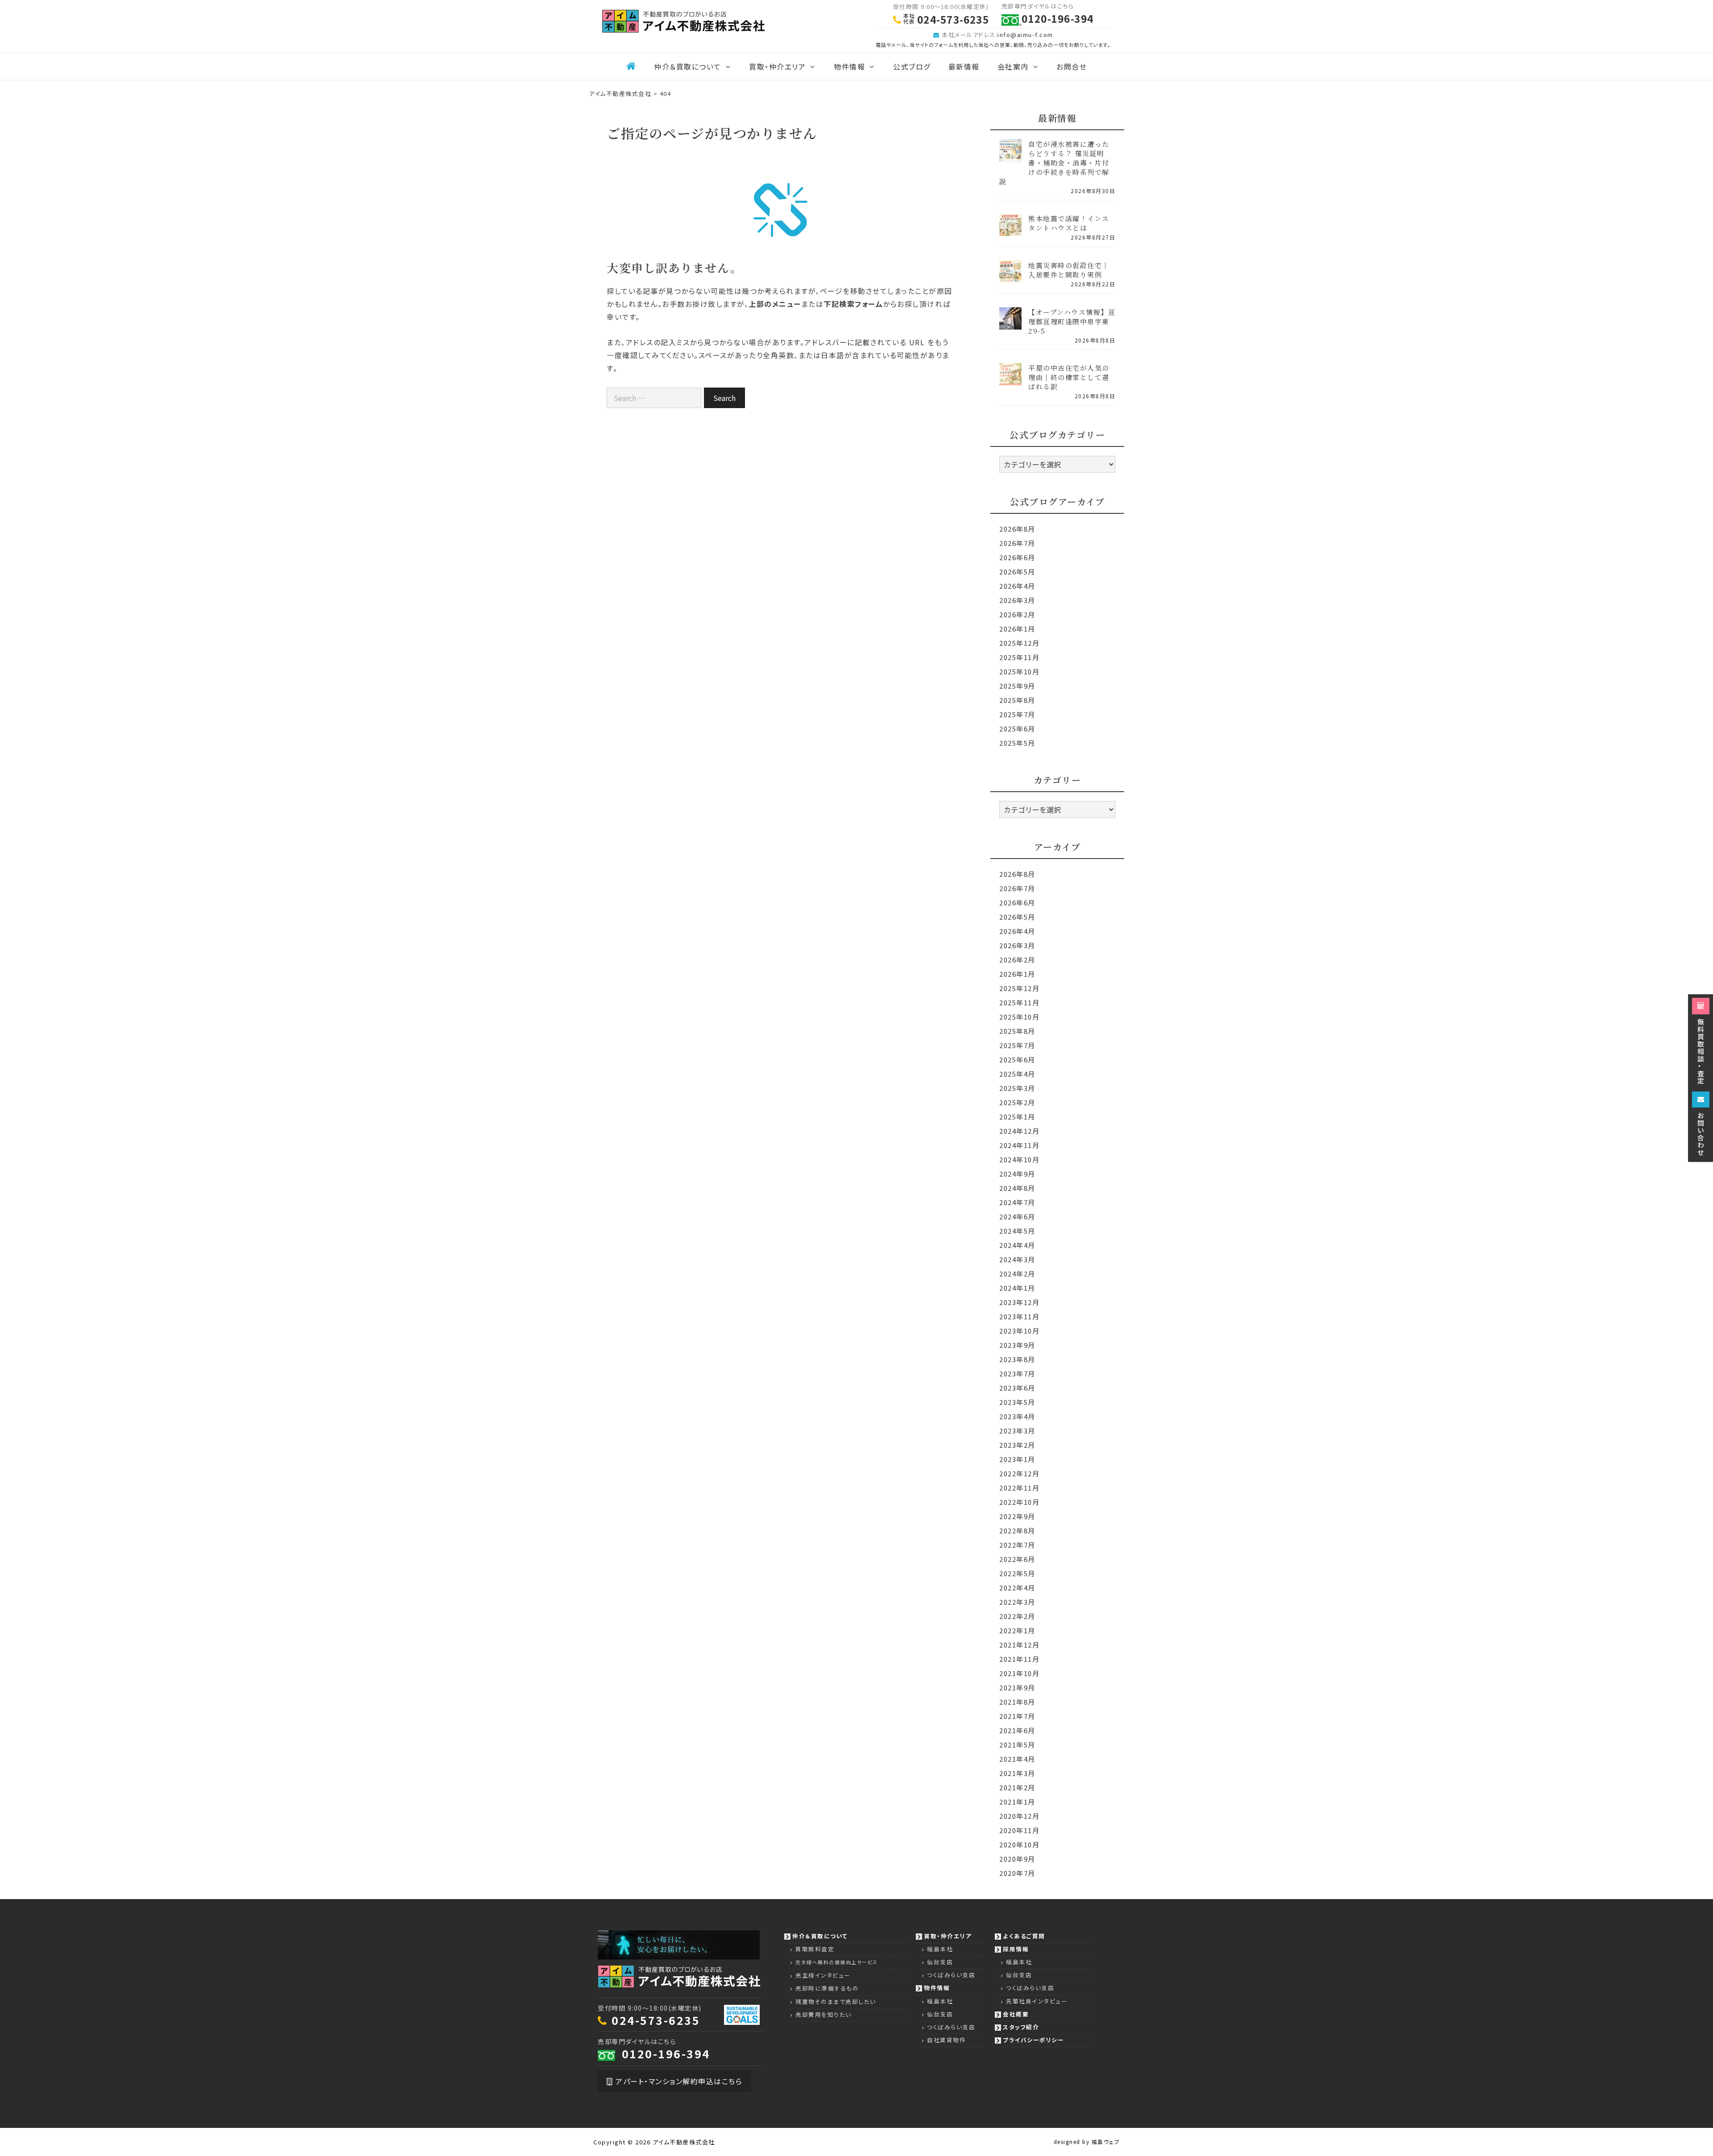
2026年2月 (1017, 614)
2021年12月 (1019, 1645)
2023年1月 (1017, 1459)
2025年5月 (1017, 743)
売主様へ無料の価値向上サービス (837, 1962)
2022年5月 (1017, 1573)
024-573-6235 (656, 2020)
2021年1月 (1017, 1802)
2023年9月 (1017, 1345)
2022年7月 (1017, 1545)
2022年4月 (1017, 1588)
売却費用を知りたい (823, 2014)
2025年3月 (1017, 1088)
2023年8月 (1017, 1359)
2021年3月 (1017, 1773)
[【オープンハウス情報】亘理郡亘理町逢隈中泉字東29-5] (1010, 324)
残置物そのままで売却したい (836, 2001)
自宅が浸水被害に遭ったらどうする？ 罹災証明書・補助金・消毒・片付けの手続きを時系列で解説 (1054, 163)
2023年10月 (1019, 1331)
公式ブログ (912, 66)
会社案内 (1013, 66)
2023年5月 (1017, 1402)
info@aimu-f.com (1025, 35)
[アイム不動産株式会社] (683, 20)
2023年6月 (1017, 1388)
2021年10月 (1019, 1673)
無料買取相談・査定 (1701, 1051)
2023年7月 (1017, 1373)
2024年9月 (1017, 1174)
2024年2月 (1017, 1274)
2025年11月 (1019, 657)
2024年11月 (1019, 1145)
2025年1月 (1017, 1117)
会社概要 (1016, 2014)
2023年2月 (1017, 1445)
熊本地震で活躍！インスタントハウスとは (1069, 223)
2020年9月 (1017, 1859)
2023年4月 (1017, 1416)
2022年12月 (1019, 1473)
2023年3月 (1017, 1431)
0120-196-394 (666, 2053)
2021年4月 (1017, 1759)
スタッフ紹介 (1021, 2027)
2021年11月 (1019, 1659)
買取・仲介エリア (777, 66)
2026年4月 (1017, 586)
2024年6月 (1017, 1216)
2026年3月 (1017, 600)
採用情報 (1016, 1949)
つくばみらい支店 (951, 1975)
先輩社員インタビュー (1037, 2001)
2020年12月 (1019, 1816)
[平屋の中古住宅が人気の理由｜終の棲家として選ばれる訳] (1010, 379)
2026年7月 (1017, 543)
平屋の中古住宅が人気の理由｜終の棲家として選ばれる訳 (1069, 377)
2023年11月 (1019, 1316)
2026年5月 (1017, 572)
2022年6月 (1017, 1559)
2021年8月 (1017, 1702)
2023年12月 (1019, 1302)
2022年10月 (1019, 1502)
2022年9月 (1017, 1516)
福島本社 (940, 1949)
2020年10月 (1019, 1844)
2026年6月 (1017, 557)
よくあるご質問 (1024, 1936)
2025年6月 (1017, 729)
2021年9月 (1017, 1687)
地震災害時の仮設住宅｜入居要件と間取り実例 (1069, 270)
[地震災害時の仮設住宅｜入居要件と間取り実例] (1010, 277)
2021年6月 (1017, 1730)
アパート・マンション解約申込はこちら (678, 2081)
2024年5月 (1017, 1231)
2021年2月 (1017, 1787)
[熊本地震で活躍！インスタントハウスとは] (1010, 230)
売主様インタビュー (823, 1975)
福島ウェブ (1106, 2142)
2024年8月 (1017, 1188)
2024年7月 (1017, 1202)
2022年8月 (1017, 1530)
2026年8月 (1017, 529)
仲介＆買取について (688, 66)
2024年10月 (1019, 1159)
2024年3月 (1017, 1259)
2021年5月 (1017, 1745)
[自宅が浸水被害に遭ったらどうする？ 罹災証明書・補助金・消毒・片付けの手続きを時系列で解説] (1010, 155)
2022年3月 (1017, 1602)
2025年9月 (1017, 686)
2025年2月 (1017, 1102)
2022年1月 (1017, 1630)
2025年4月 (1017, 1074)
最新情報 (964, 66)
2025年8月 (1017, 700)
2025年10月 (1019, 671)
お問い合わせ (1701, 1133)
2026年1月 (1017, 629)
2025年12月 (1019, 643)
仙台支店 (940, 1962)
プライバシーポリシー (1033, 2040)
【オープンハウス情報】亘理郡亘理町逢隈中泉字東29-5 (1072, 321)
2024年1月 (1017, 1288)
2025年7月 (1017, 714)
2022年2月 (1017, 1616)
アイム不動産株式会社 (684, 2142)
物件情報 (849, 66)
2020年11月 (1019, 1830)
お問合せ (1072, 66)
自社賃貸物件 (946, 2040)
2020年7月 (1017, 1873)
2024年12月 (1019, 1131)
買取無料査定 (815, 1949)
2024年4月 (1017, 1245)
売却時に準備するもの (827, 1988)
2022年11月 (1019, 1488)
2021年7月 (1017, 1716)
